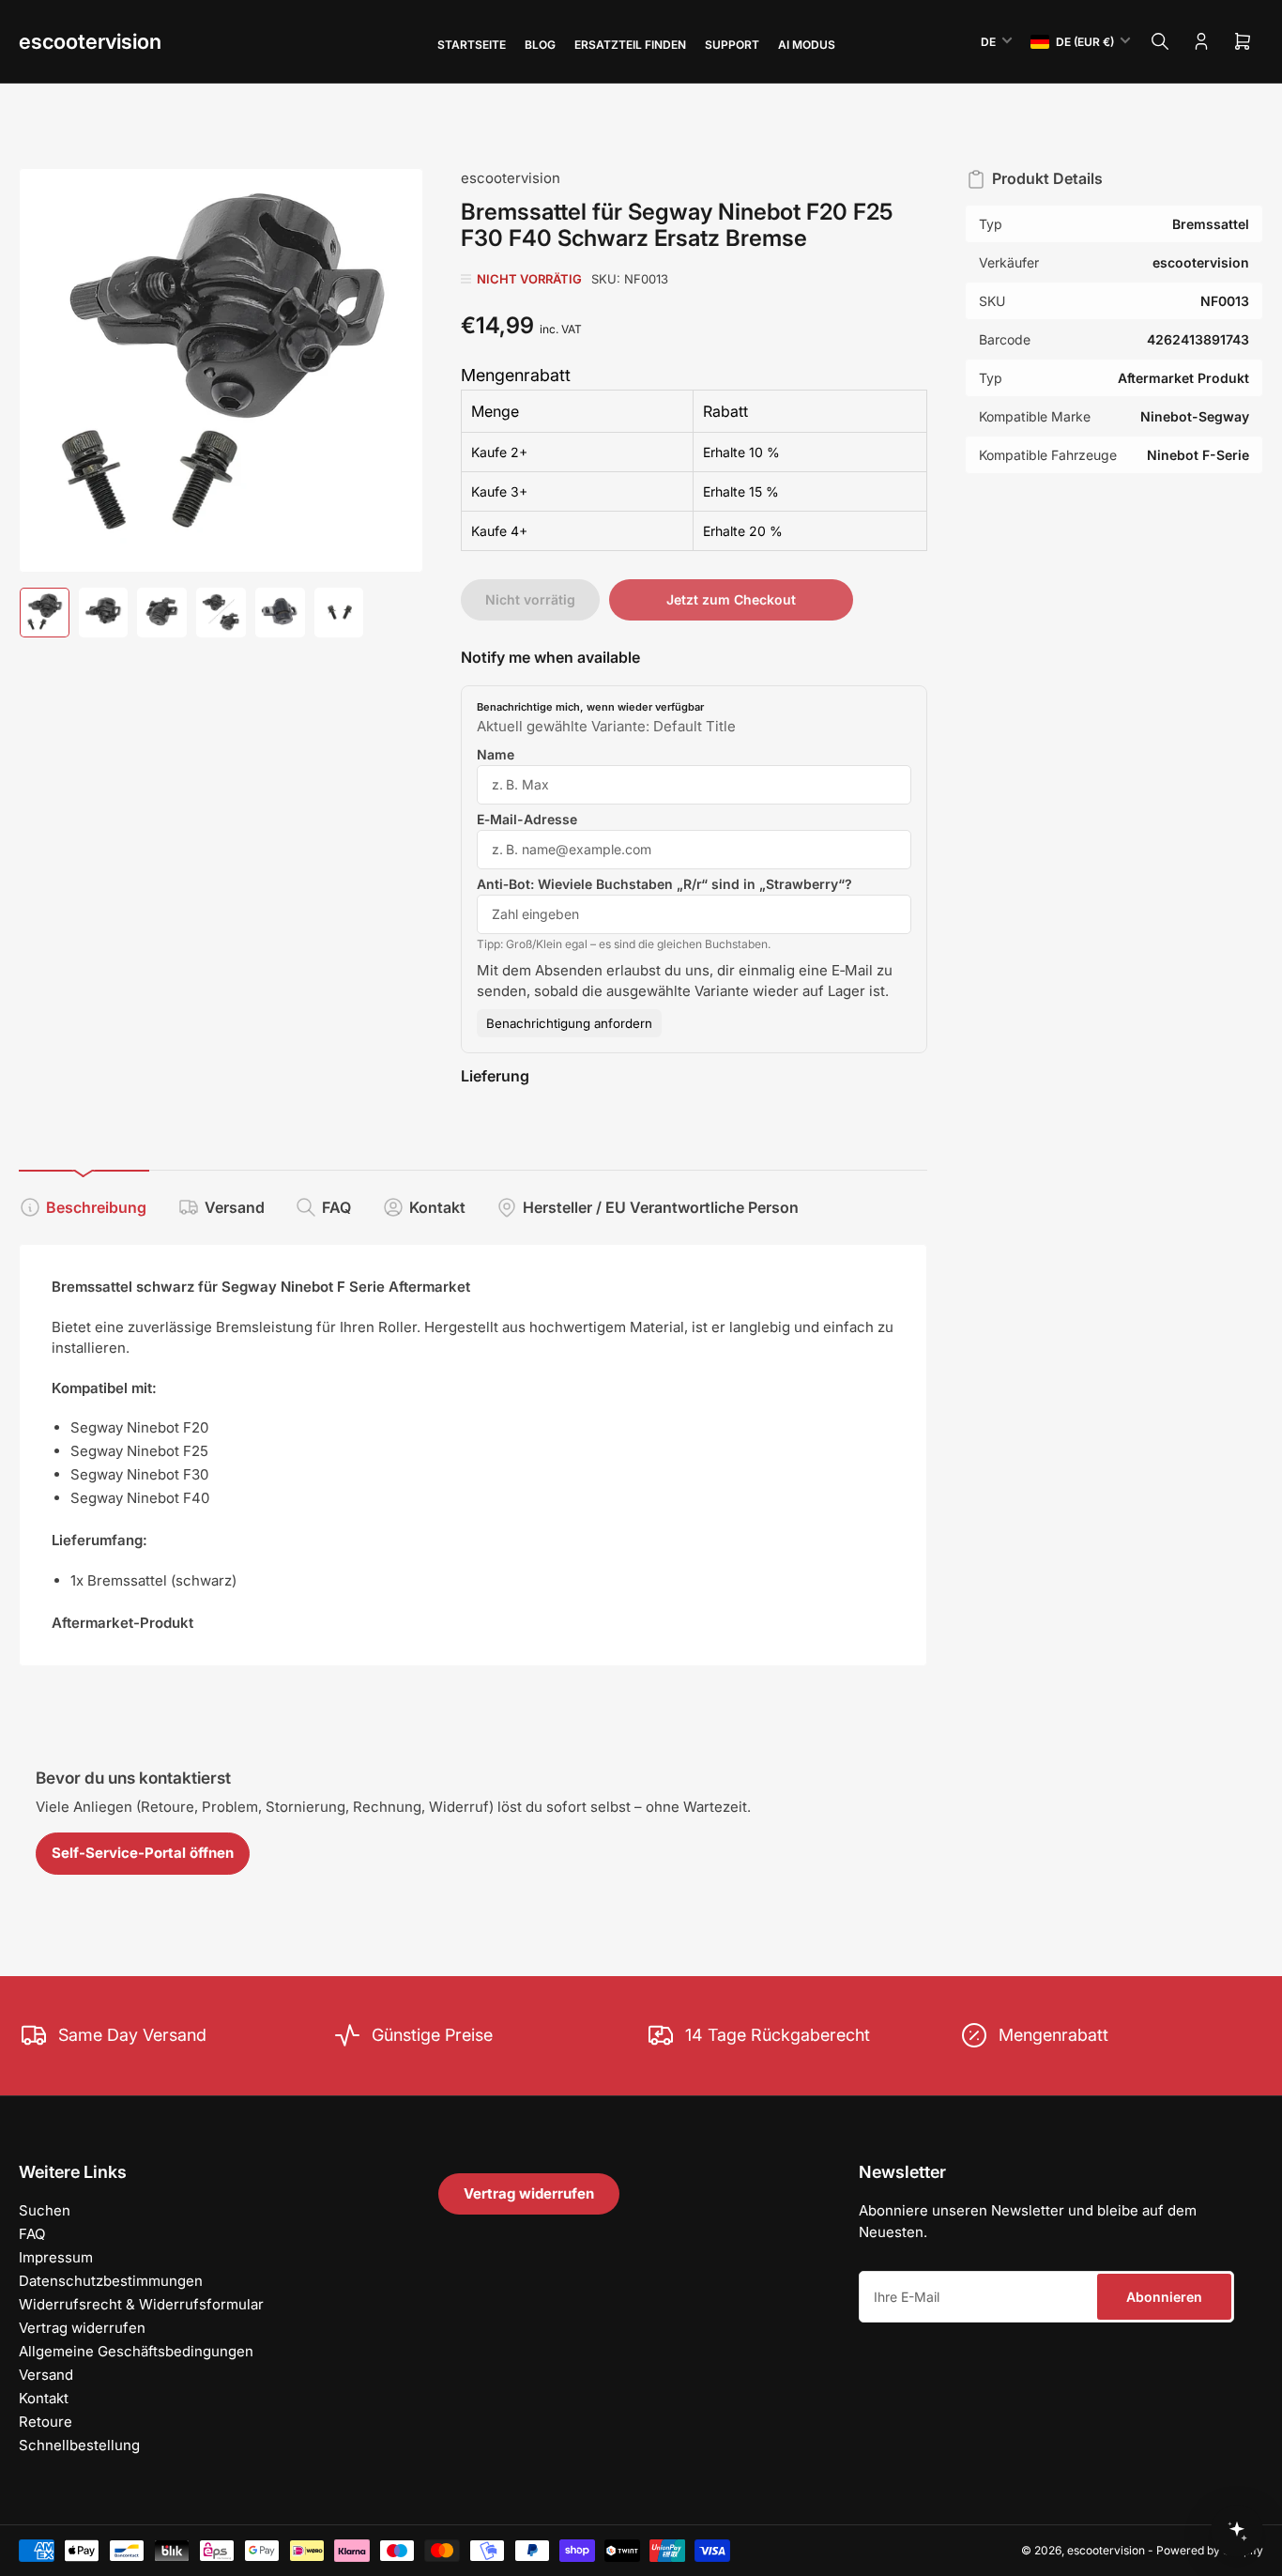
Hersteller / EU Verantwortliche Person (661, 1207)
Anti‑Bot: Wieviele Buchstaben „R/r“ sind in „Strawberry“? (664, 884)
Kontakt (437, 1207)
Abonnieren (1164, 2297)
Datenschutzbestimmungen (111, 2281)
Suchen (45, 2210)
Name (496, 754)
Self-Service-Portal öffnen (143, 1853)
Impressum (56, 2257)
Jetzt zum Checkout (731, 599)
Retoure (46, 2422)
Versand (235, 1207)
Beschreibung (96, 1207)
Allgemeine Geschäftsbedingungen (136, 2351)
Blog (540, 45)
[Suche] (1160, 41)
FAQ (336, 1207)
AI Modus (807, 45)
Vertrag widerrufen (82, 2328)
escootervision (90, 41)
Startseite (472, 45)
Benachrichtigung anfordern (569, 1023)
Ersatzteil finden (630, 45)
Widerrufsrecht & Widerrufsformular (141, 2304)
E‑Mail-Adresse (527, 819)
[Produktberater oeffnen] (1237, 2531)
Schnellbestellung (79, 2445)
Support (732, 45)
